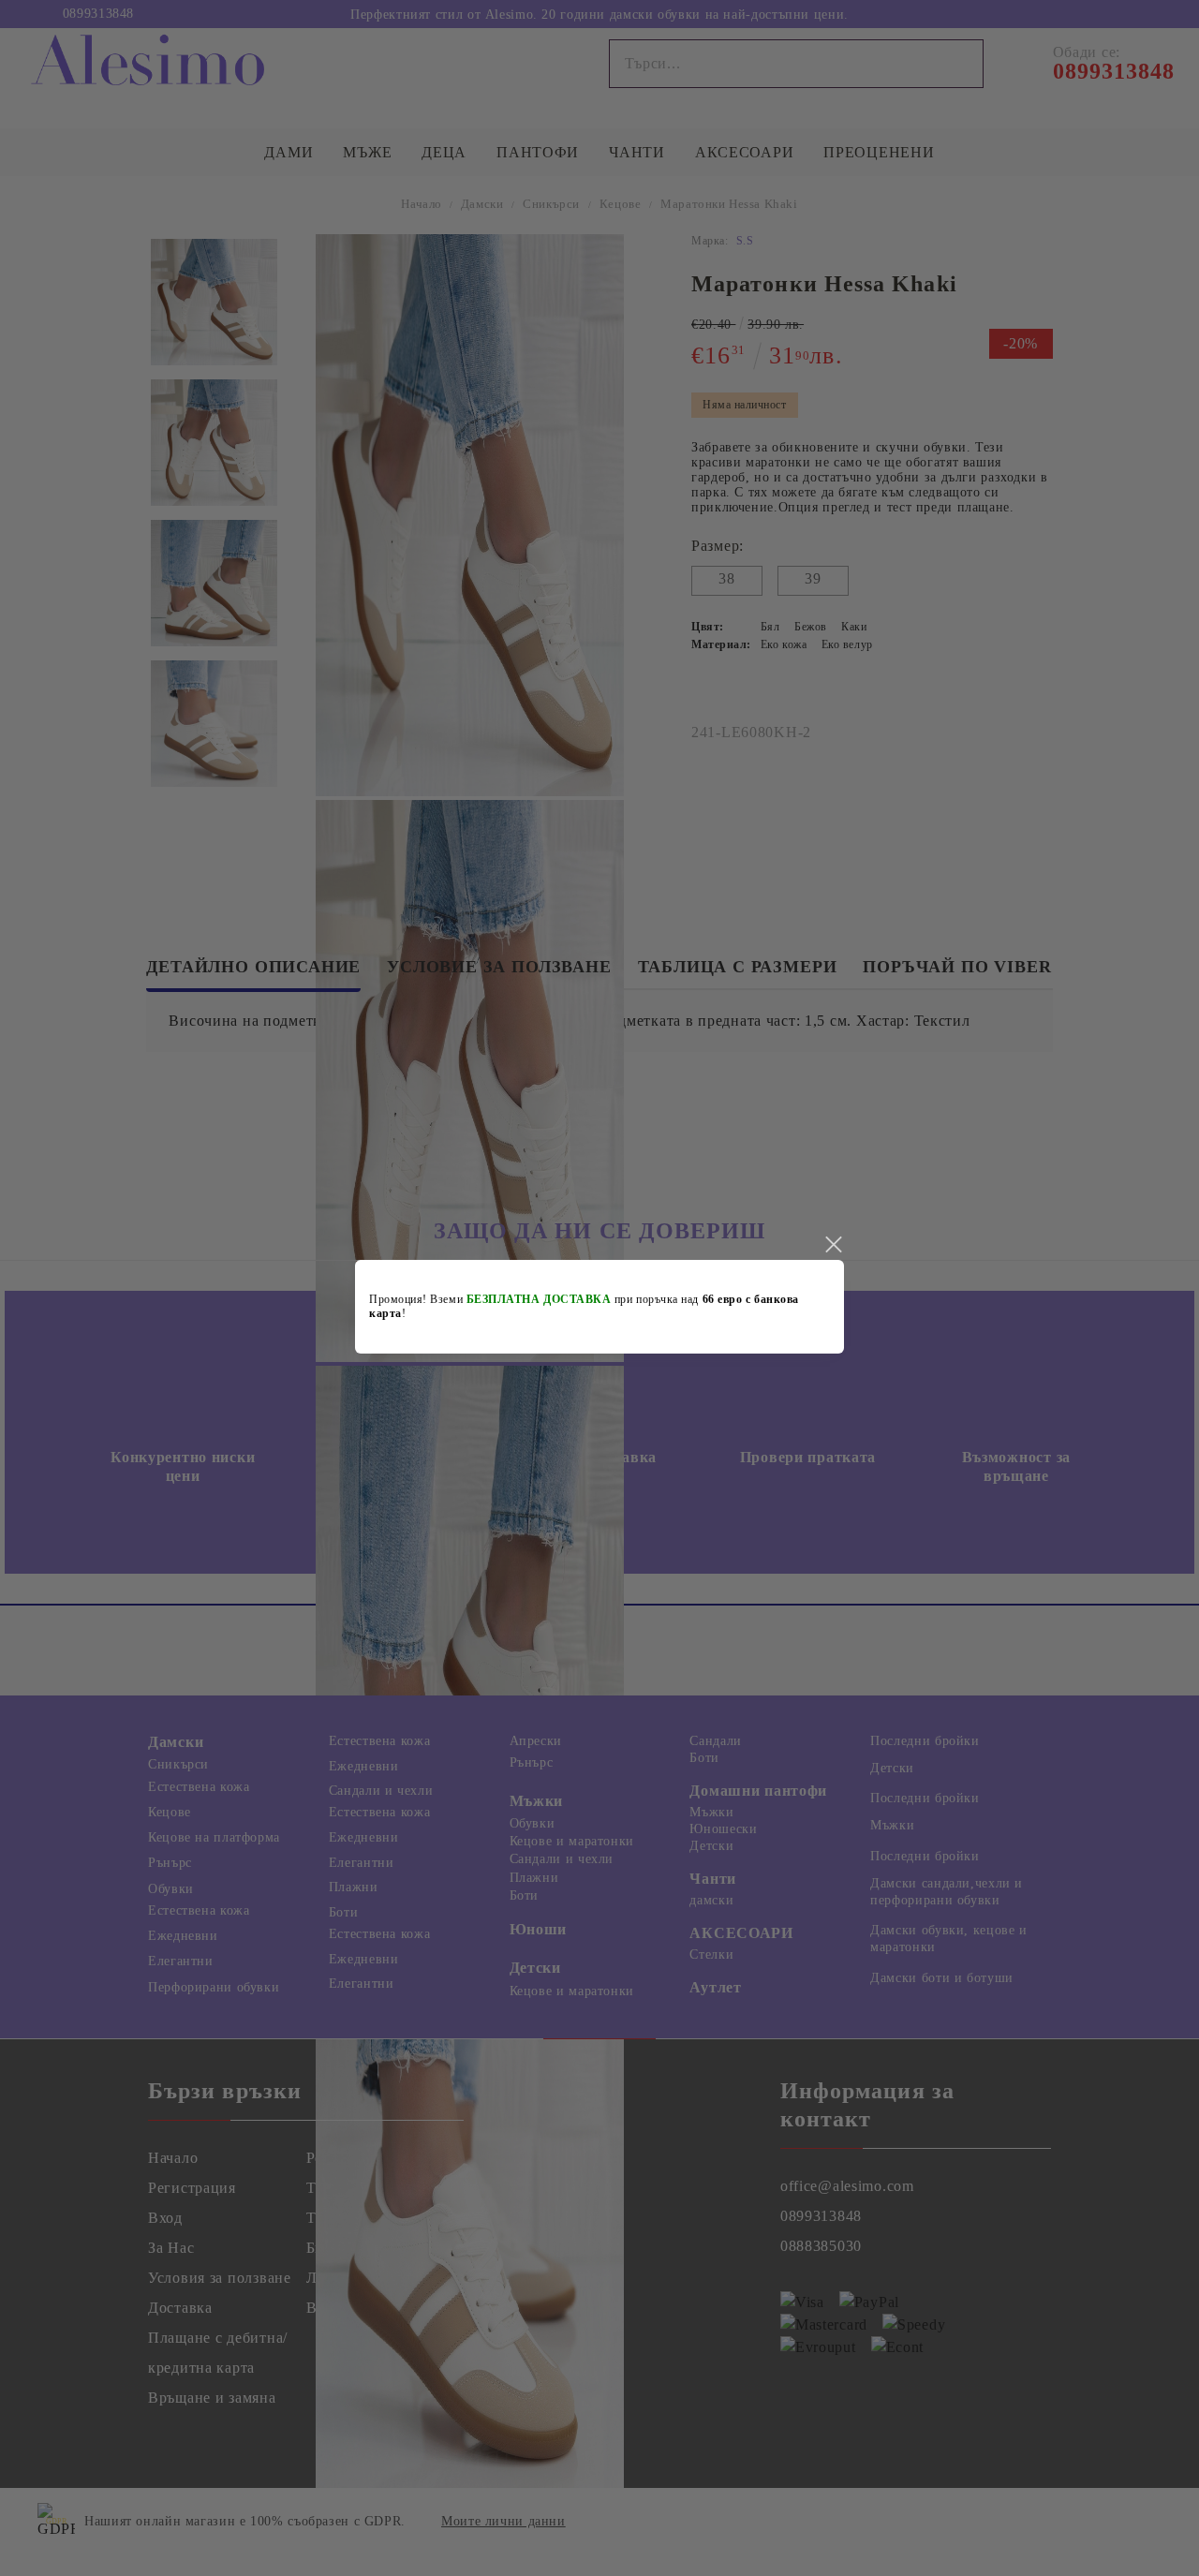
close (833, 1245)
